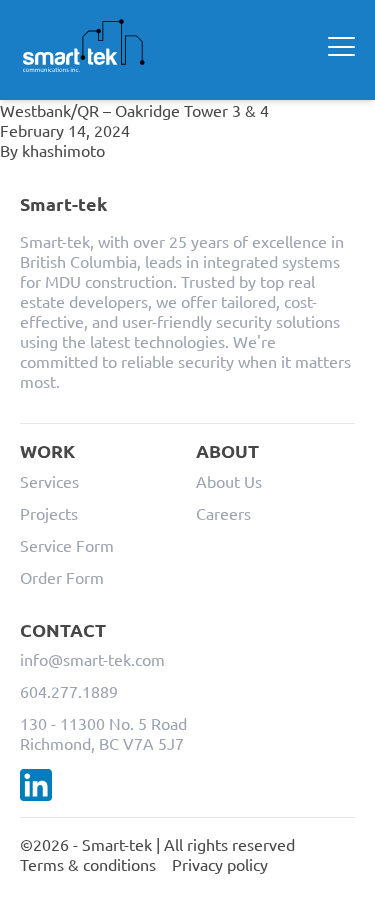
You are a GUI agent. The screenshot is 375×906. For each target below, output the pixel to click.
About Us (229, 481)
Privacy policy (220, 864)
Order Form (62, 577)
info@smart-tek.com (92, 659)
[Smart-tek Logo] (83, 46)
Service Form (67, 545)
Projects (49, 513)
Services (49, 481)
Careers (223, 513)
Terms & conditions (88, 864)
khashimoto (63, 150)
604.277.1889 (69, 691)
